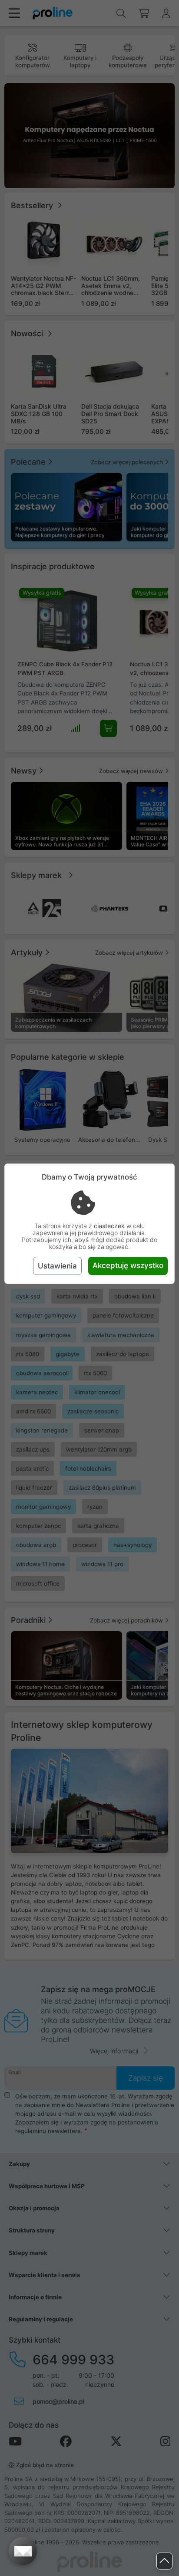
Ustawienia (57, 1266)
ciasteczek (109, 1226)
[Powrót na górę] (164, 2561)
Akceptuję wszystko (128, 1265)
